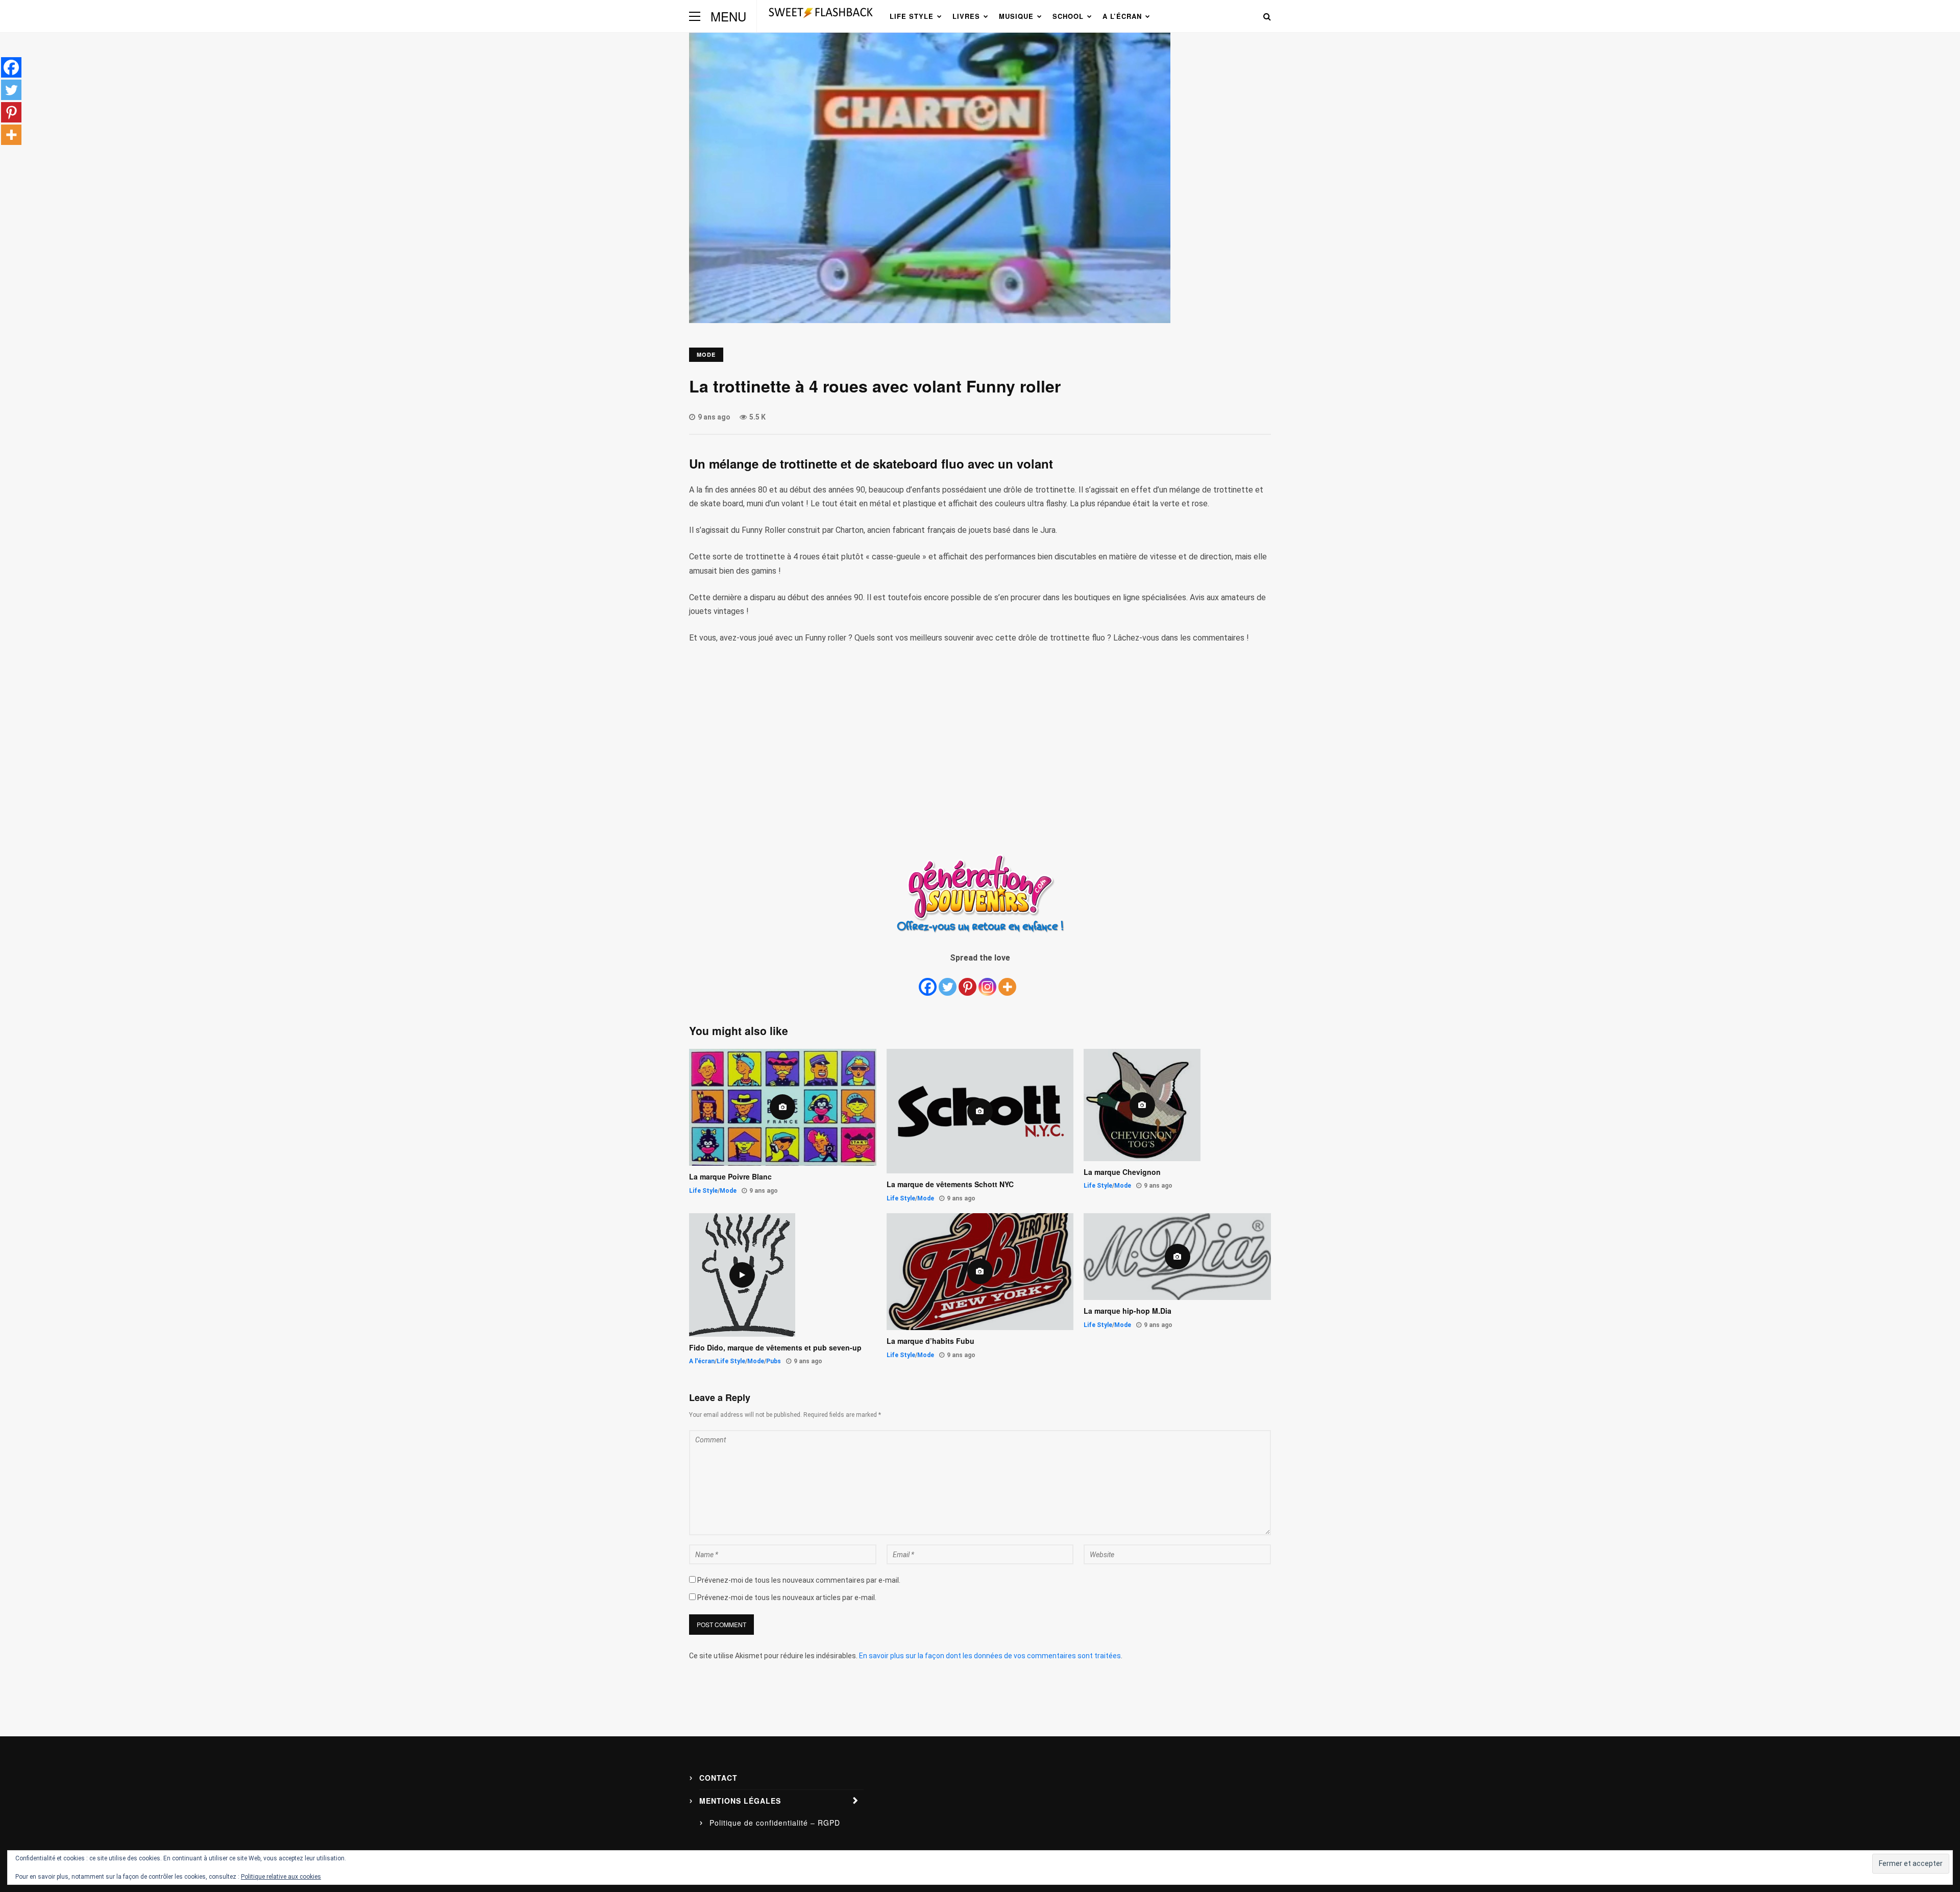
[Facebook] (928, 981)
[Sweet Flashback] (821, 21)
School (1068, 16)
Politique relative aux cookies (281, 1877)
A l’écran (1122, 16)
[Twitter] (948, 981)
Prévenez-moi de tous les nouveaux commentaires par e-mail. (799, 1580)
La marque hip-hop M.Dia (1128, 1311)
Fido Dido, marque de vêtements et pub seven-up (775, 1348)
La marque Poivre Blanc (730, 1177)
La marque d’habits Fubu (930, 1341)
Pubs (774, 1361)
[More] (1007, 981)
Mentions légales (740, 1801)
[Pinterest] (967, 981)
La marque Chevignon (1122, 1172)
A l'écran (702, 1361)
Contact (718, 1778)
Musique (1016, 16)
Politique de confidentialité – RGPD (775, 1823)
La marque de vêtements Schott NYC (950, 1184)
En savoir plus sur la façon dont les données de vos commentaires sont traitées (990, 1656)
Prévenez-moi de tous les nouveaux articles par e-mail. (787, 1598)
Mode (706, 354)
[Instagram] (987, 981)
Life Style (912, 16)
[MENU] (695, 16)
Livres (966, 16)
